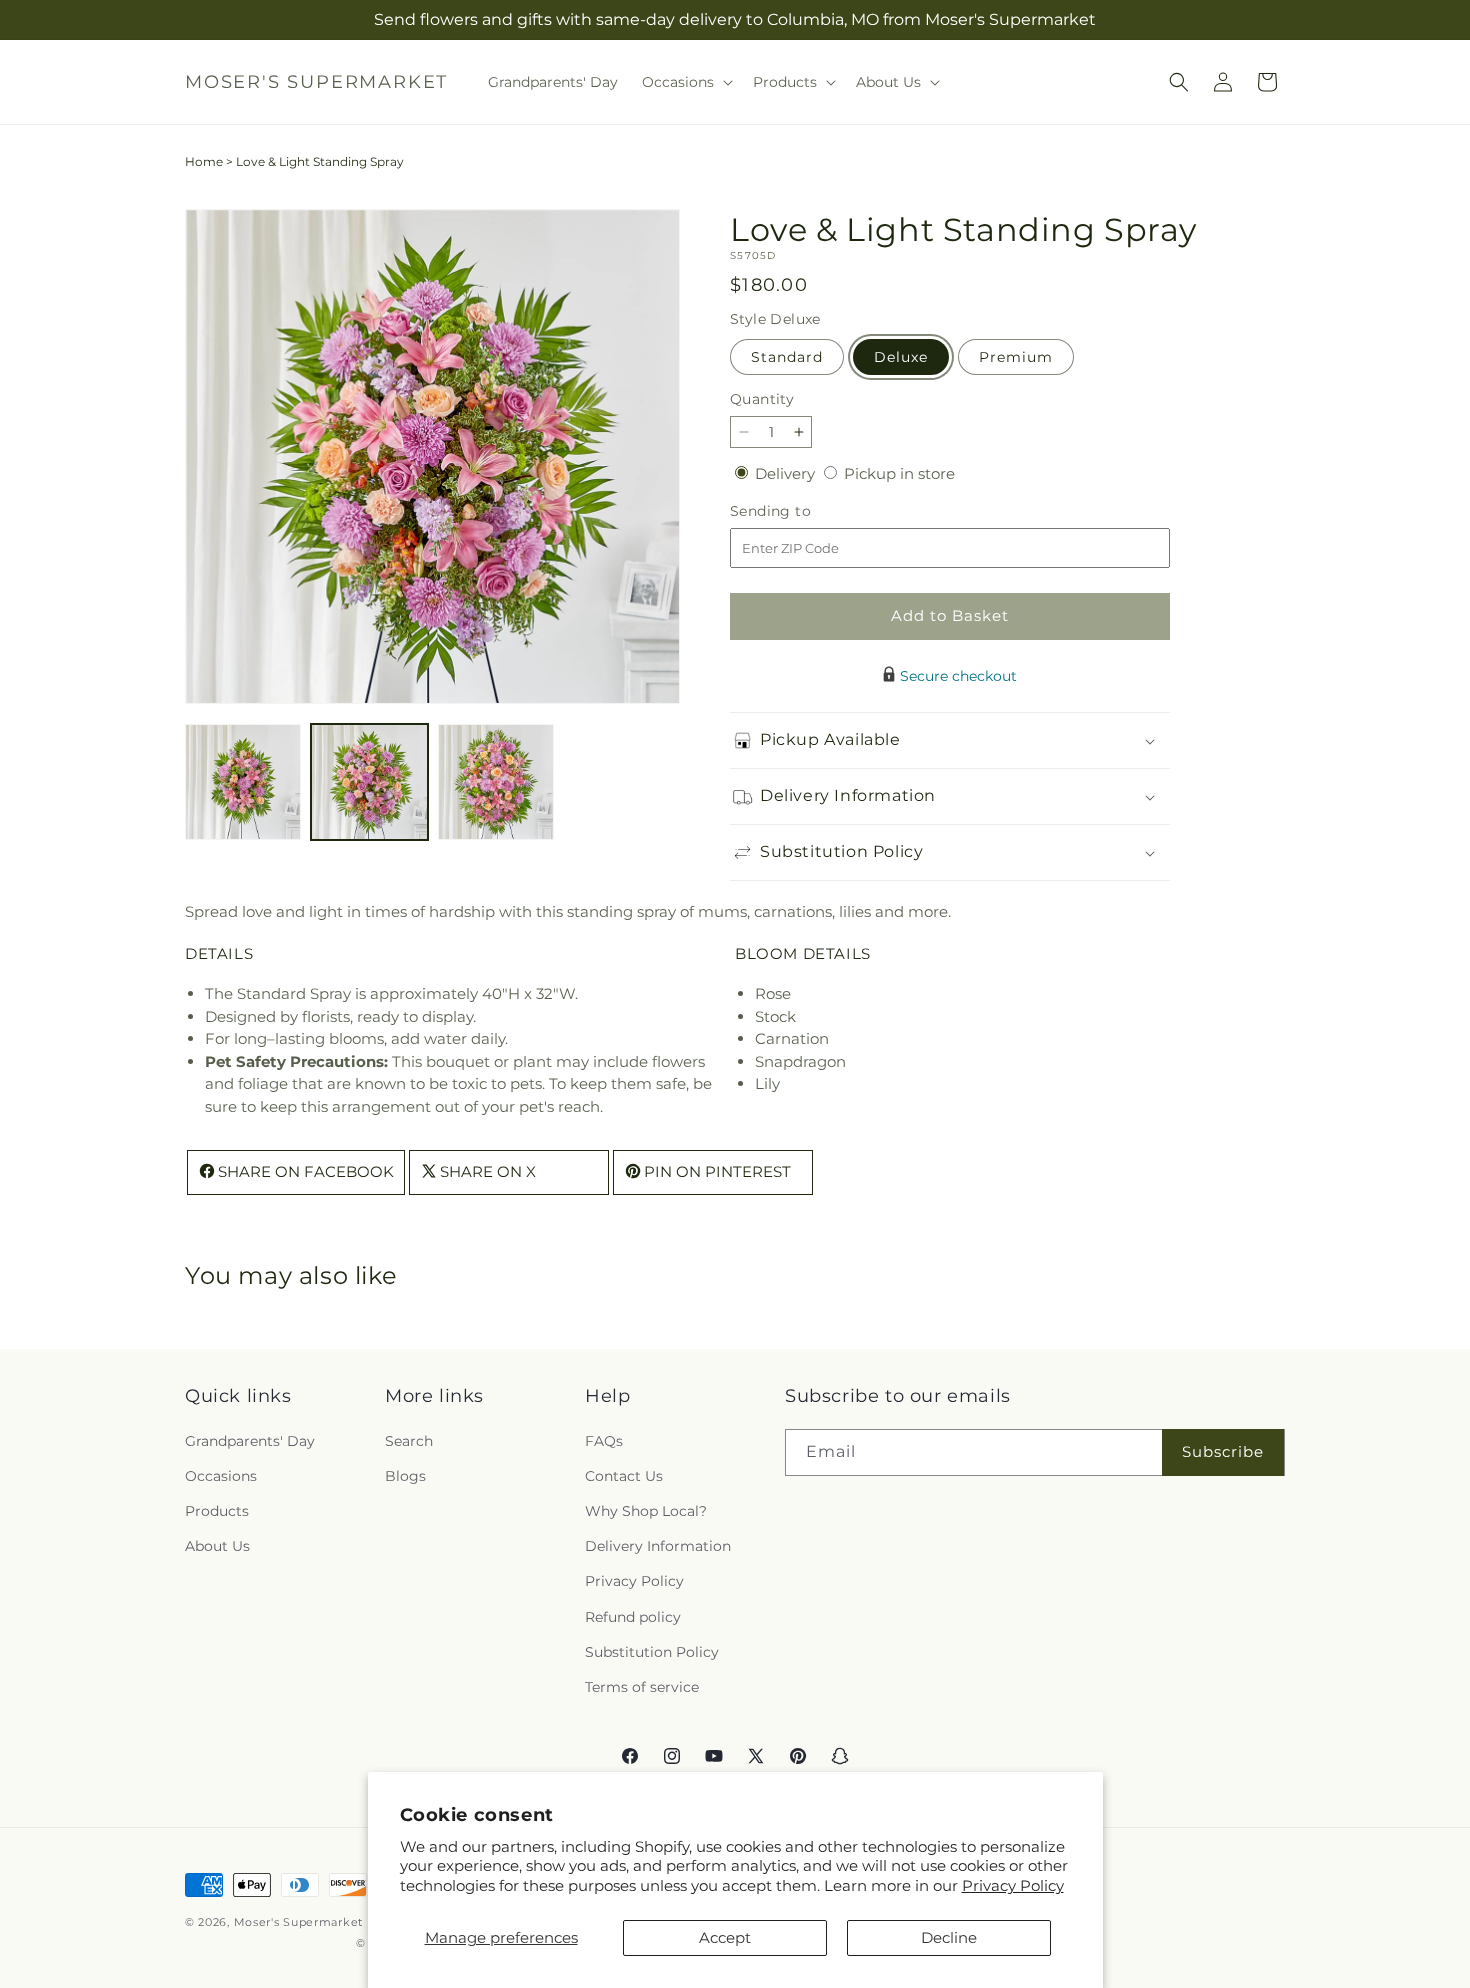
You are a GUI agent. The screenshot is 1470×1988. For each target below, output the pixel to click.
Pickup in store (899, 473)
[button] (685, 82)
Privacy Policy (1013, 1885)
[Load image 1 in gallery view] (243, 782)
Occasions (221, 1475)
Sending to (800, 511)
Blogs (405, 1475)
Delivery (787, 473)
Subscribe (1223, 1451)
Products (217, 1510)
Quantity (762, 399)
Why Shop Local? (646, 1510)
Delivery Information (658, 1546)
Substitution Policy (652, 1651)
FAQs (604, 1440)
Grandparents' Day (250, 1440)
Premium (1016, 357)
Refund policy (633, 1616)
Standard (787, 357)
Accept (725, 1937)
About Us (217, 1546)
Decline (949, 1937)
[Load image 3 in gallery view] (496, 782)
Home (204, 161)
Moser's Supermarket (298, 1922)
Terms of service (642, 1686)
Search (409, 1440)
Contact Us (624, 1475)
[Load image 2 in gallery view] (369, 782)
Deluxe (901, 357)
